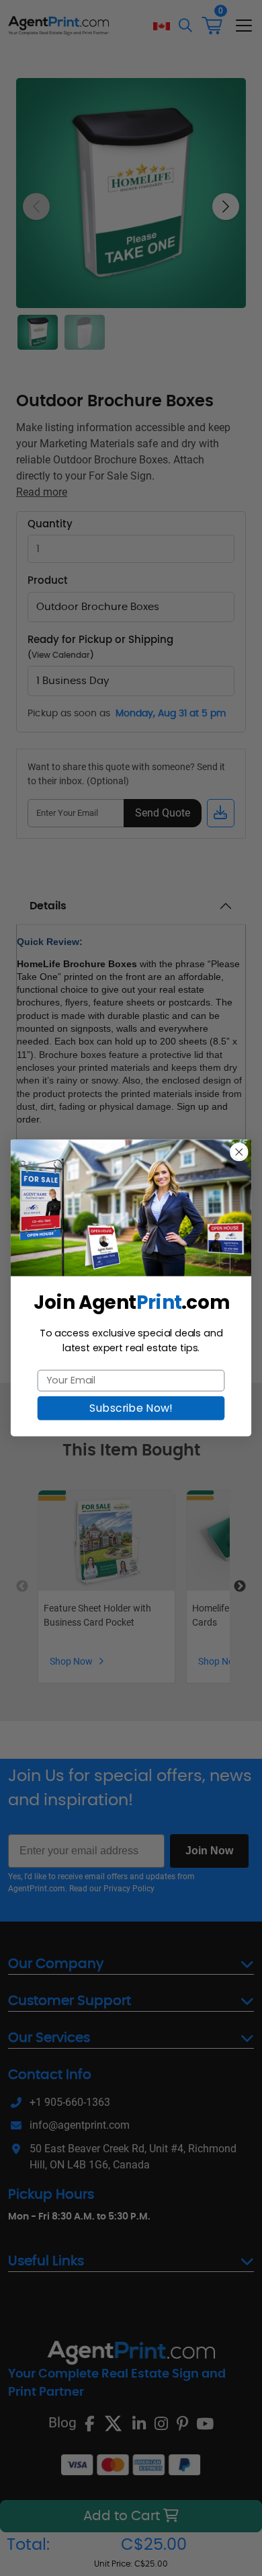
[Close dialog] (239, 1152)
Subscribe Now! (131, 1408)
